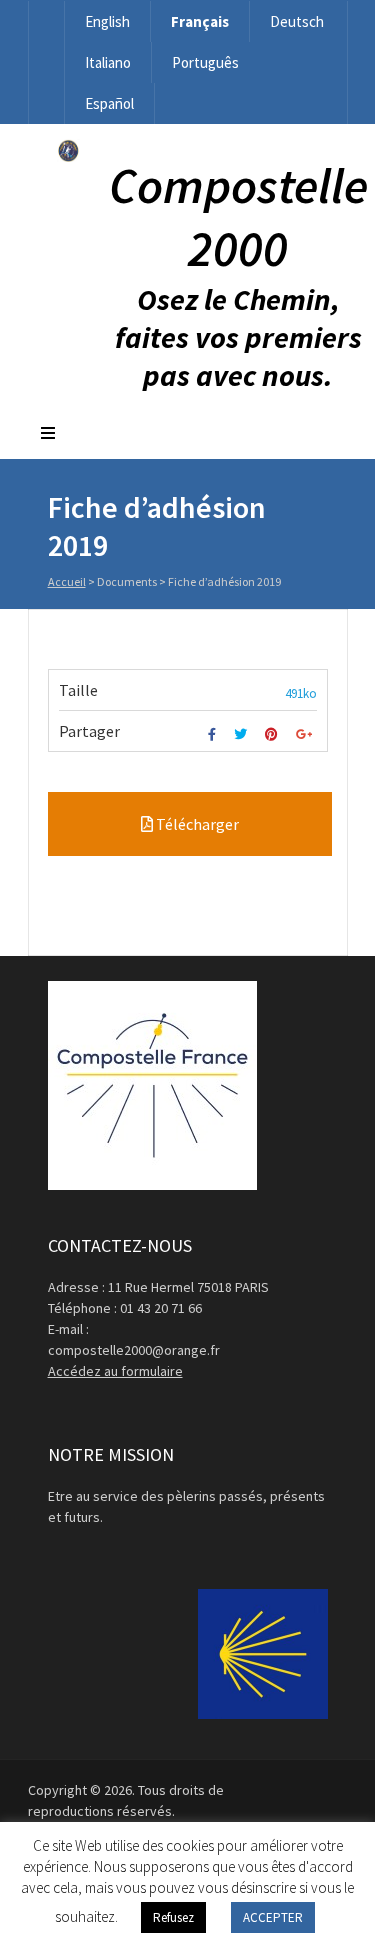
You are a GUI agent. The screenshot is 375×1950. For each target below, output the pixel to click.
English (107, 21)
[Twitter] (243, 734)
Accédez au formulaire (115, 1371)
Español (109, 103)
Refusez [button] (173, 1917)
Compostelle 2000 (238, 217)
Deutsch (297, 21)
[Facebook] (214, 734)
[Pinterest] (274, 734)
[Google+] (306, 734)
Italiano (108, 62)
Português (205, 62)
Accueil (67, 581)
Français (200, 21)
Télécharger (196, 824)
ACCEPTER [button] (273, 1917)
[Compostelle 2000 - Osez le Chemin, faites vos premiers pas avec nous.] (68, 157)
